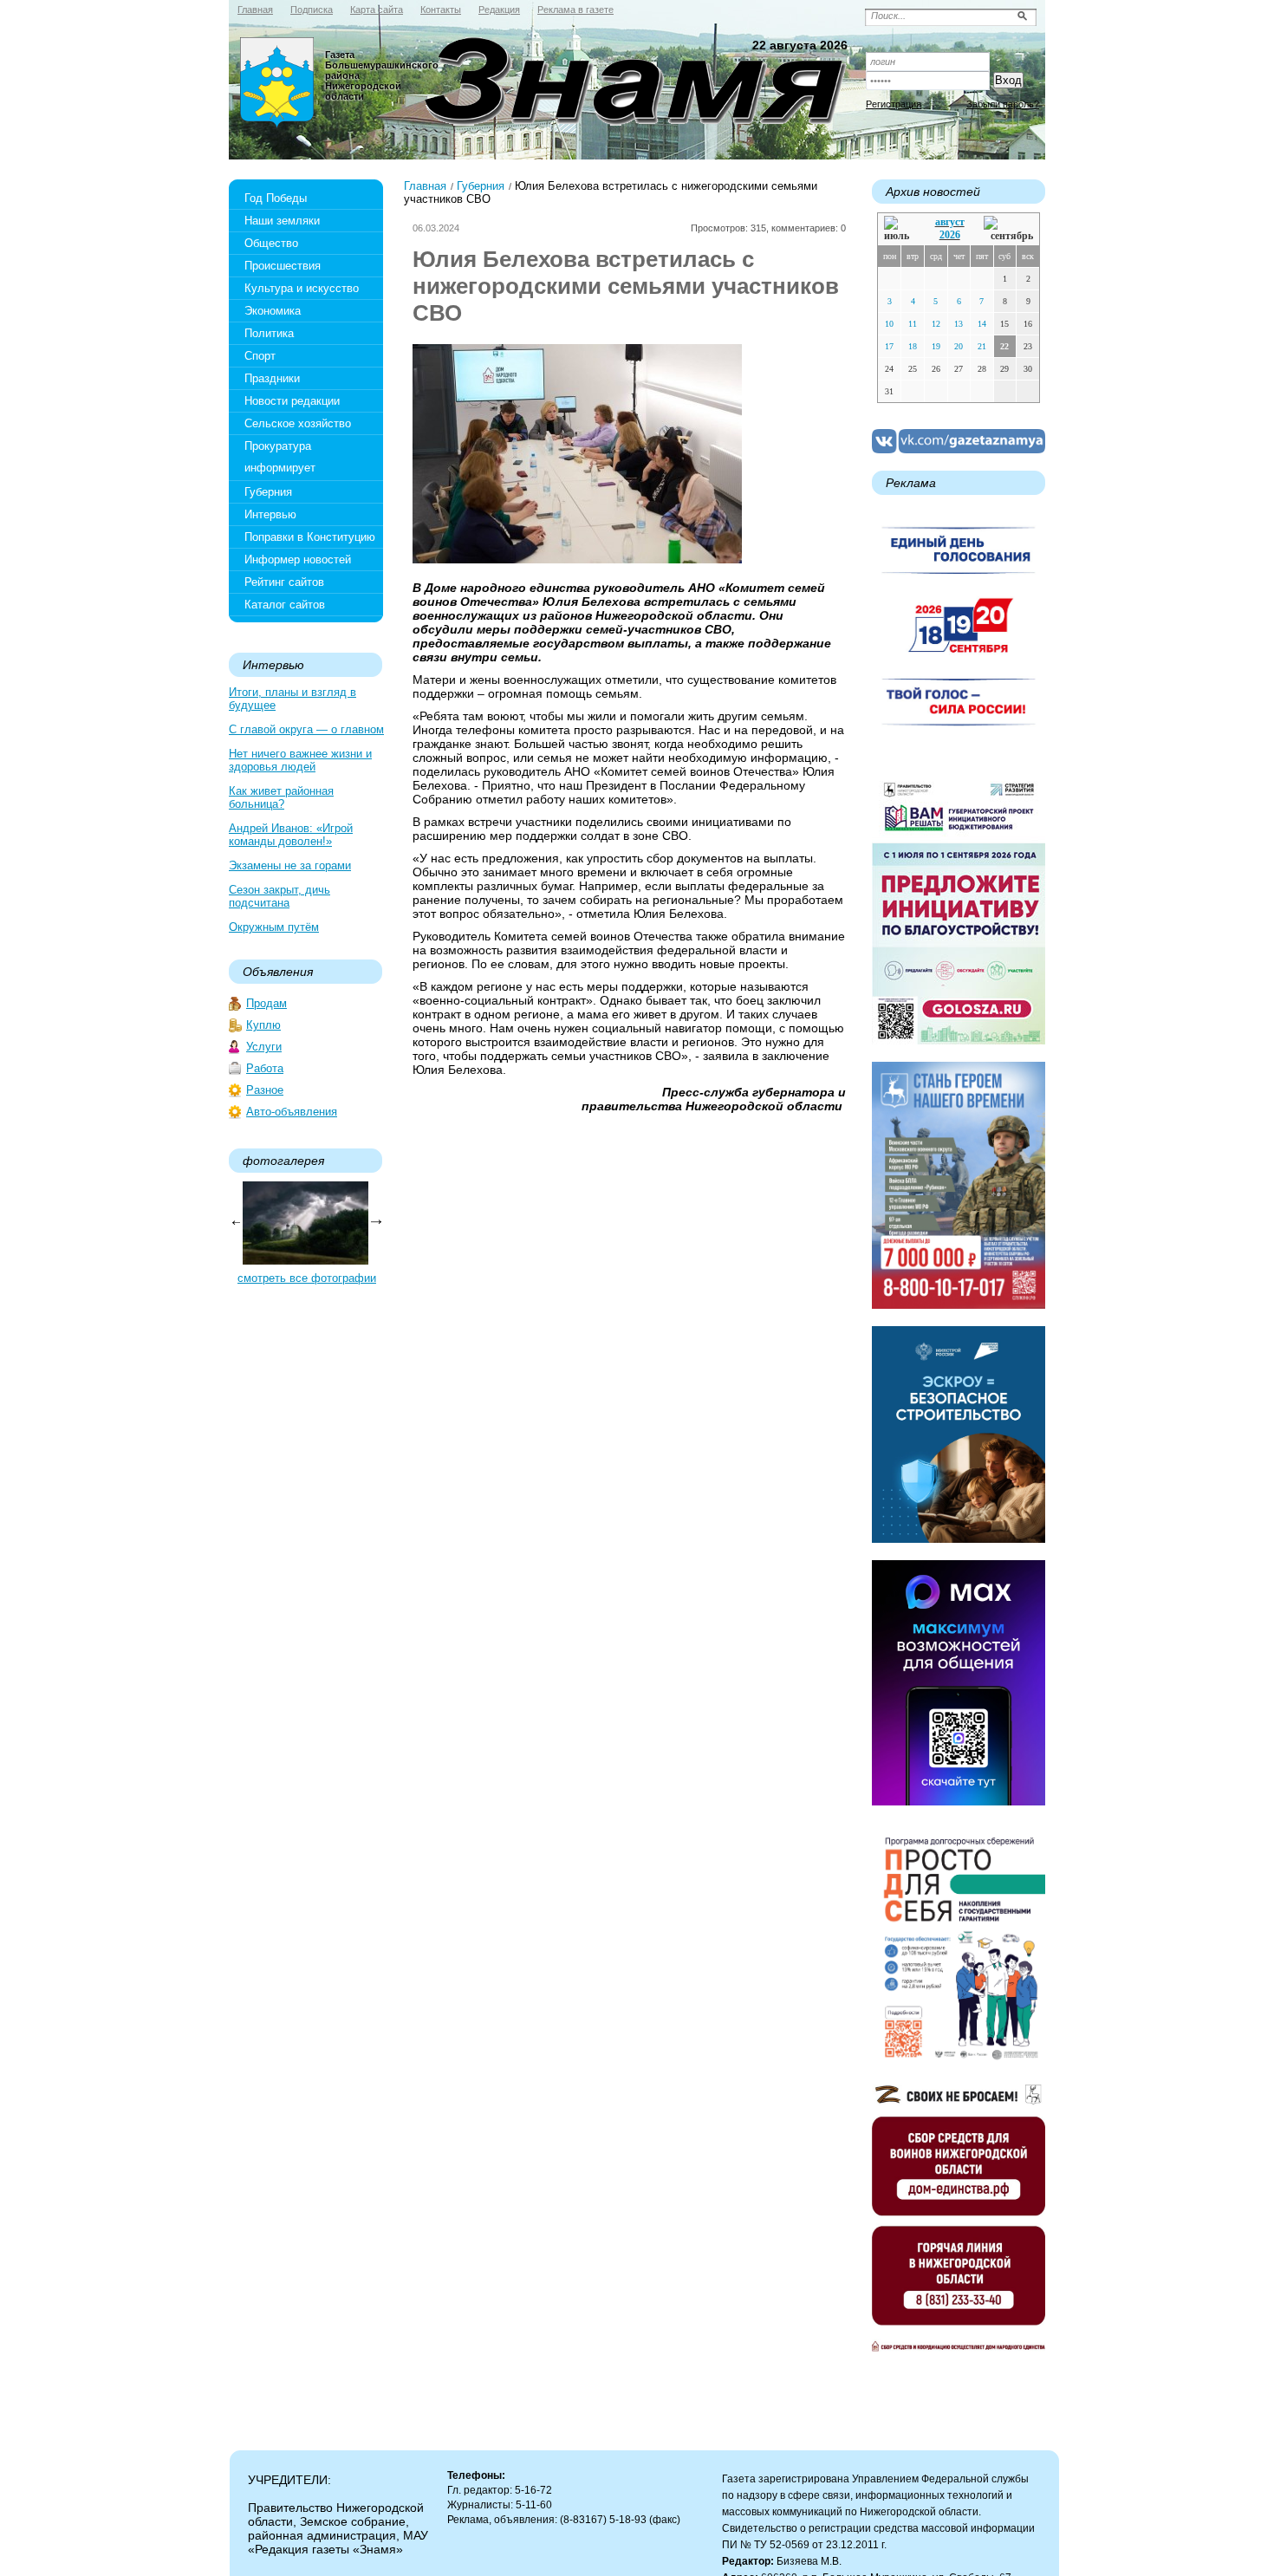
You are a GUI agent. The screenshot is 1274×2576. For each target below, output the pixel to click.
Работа (265, 1068)
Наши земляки (282, 221)
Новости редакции (292, 401)
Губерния (268, 492)
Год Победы (276, 198)
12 (936, 324)
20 (959, 346)
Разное (265, 1090)
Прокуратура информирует (280, 457)
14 (982, 324)
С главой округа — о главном (306, 729)
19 (936, 346)
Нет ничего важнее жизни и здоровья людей (300, 760)
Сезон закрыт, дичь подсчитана (279, 896)
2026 (950, 235)
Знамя (277, 83)
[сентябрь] (1008, 229)
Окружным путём (274, 927)
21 (982, 346)
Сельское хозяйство (298, 423)
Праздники (272, 378)
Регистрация (894, 104)
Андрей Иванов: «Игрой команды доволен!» (291, 835)
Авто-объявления (292, 1112)
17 (889, 346)
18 (913, 346)
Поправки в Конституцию (310, 537)
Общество (271, 243)
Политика (269, 333)
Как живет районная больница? (281, 797)
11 (913, 324)
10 (889, 324)
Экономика (273, 311)
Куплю (263, 1025)
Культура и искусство (302, 288)
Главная (425, 186)
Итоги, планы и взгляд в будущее (292, 699)
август (950, 222)
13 (959, 324)
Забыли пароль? (1003, 104)
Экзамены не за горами (290, 865)
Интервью (270, 514)
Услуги (264, 1047)
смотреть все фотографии (307, 1278)
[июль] (900, 229)
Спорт (260, 356)
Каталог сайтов (285, 605)
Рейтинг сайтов (284, 582)
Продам (266, 1003)
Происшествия (283, 266)
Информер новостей (298, 559)
